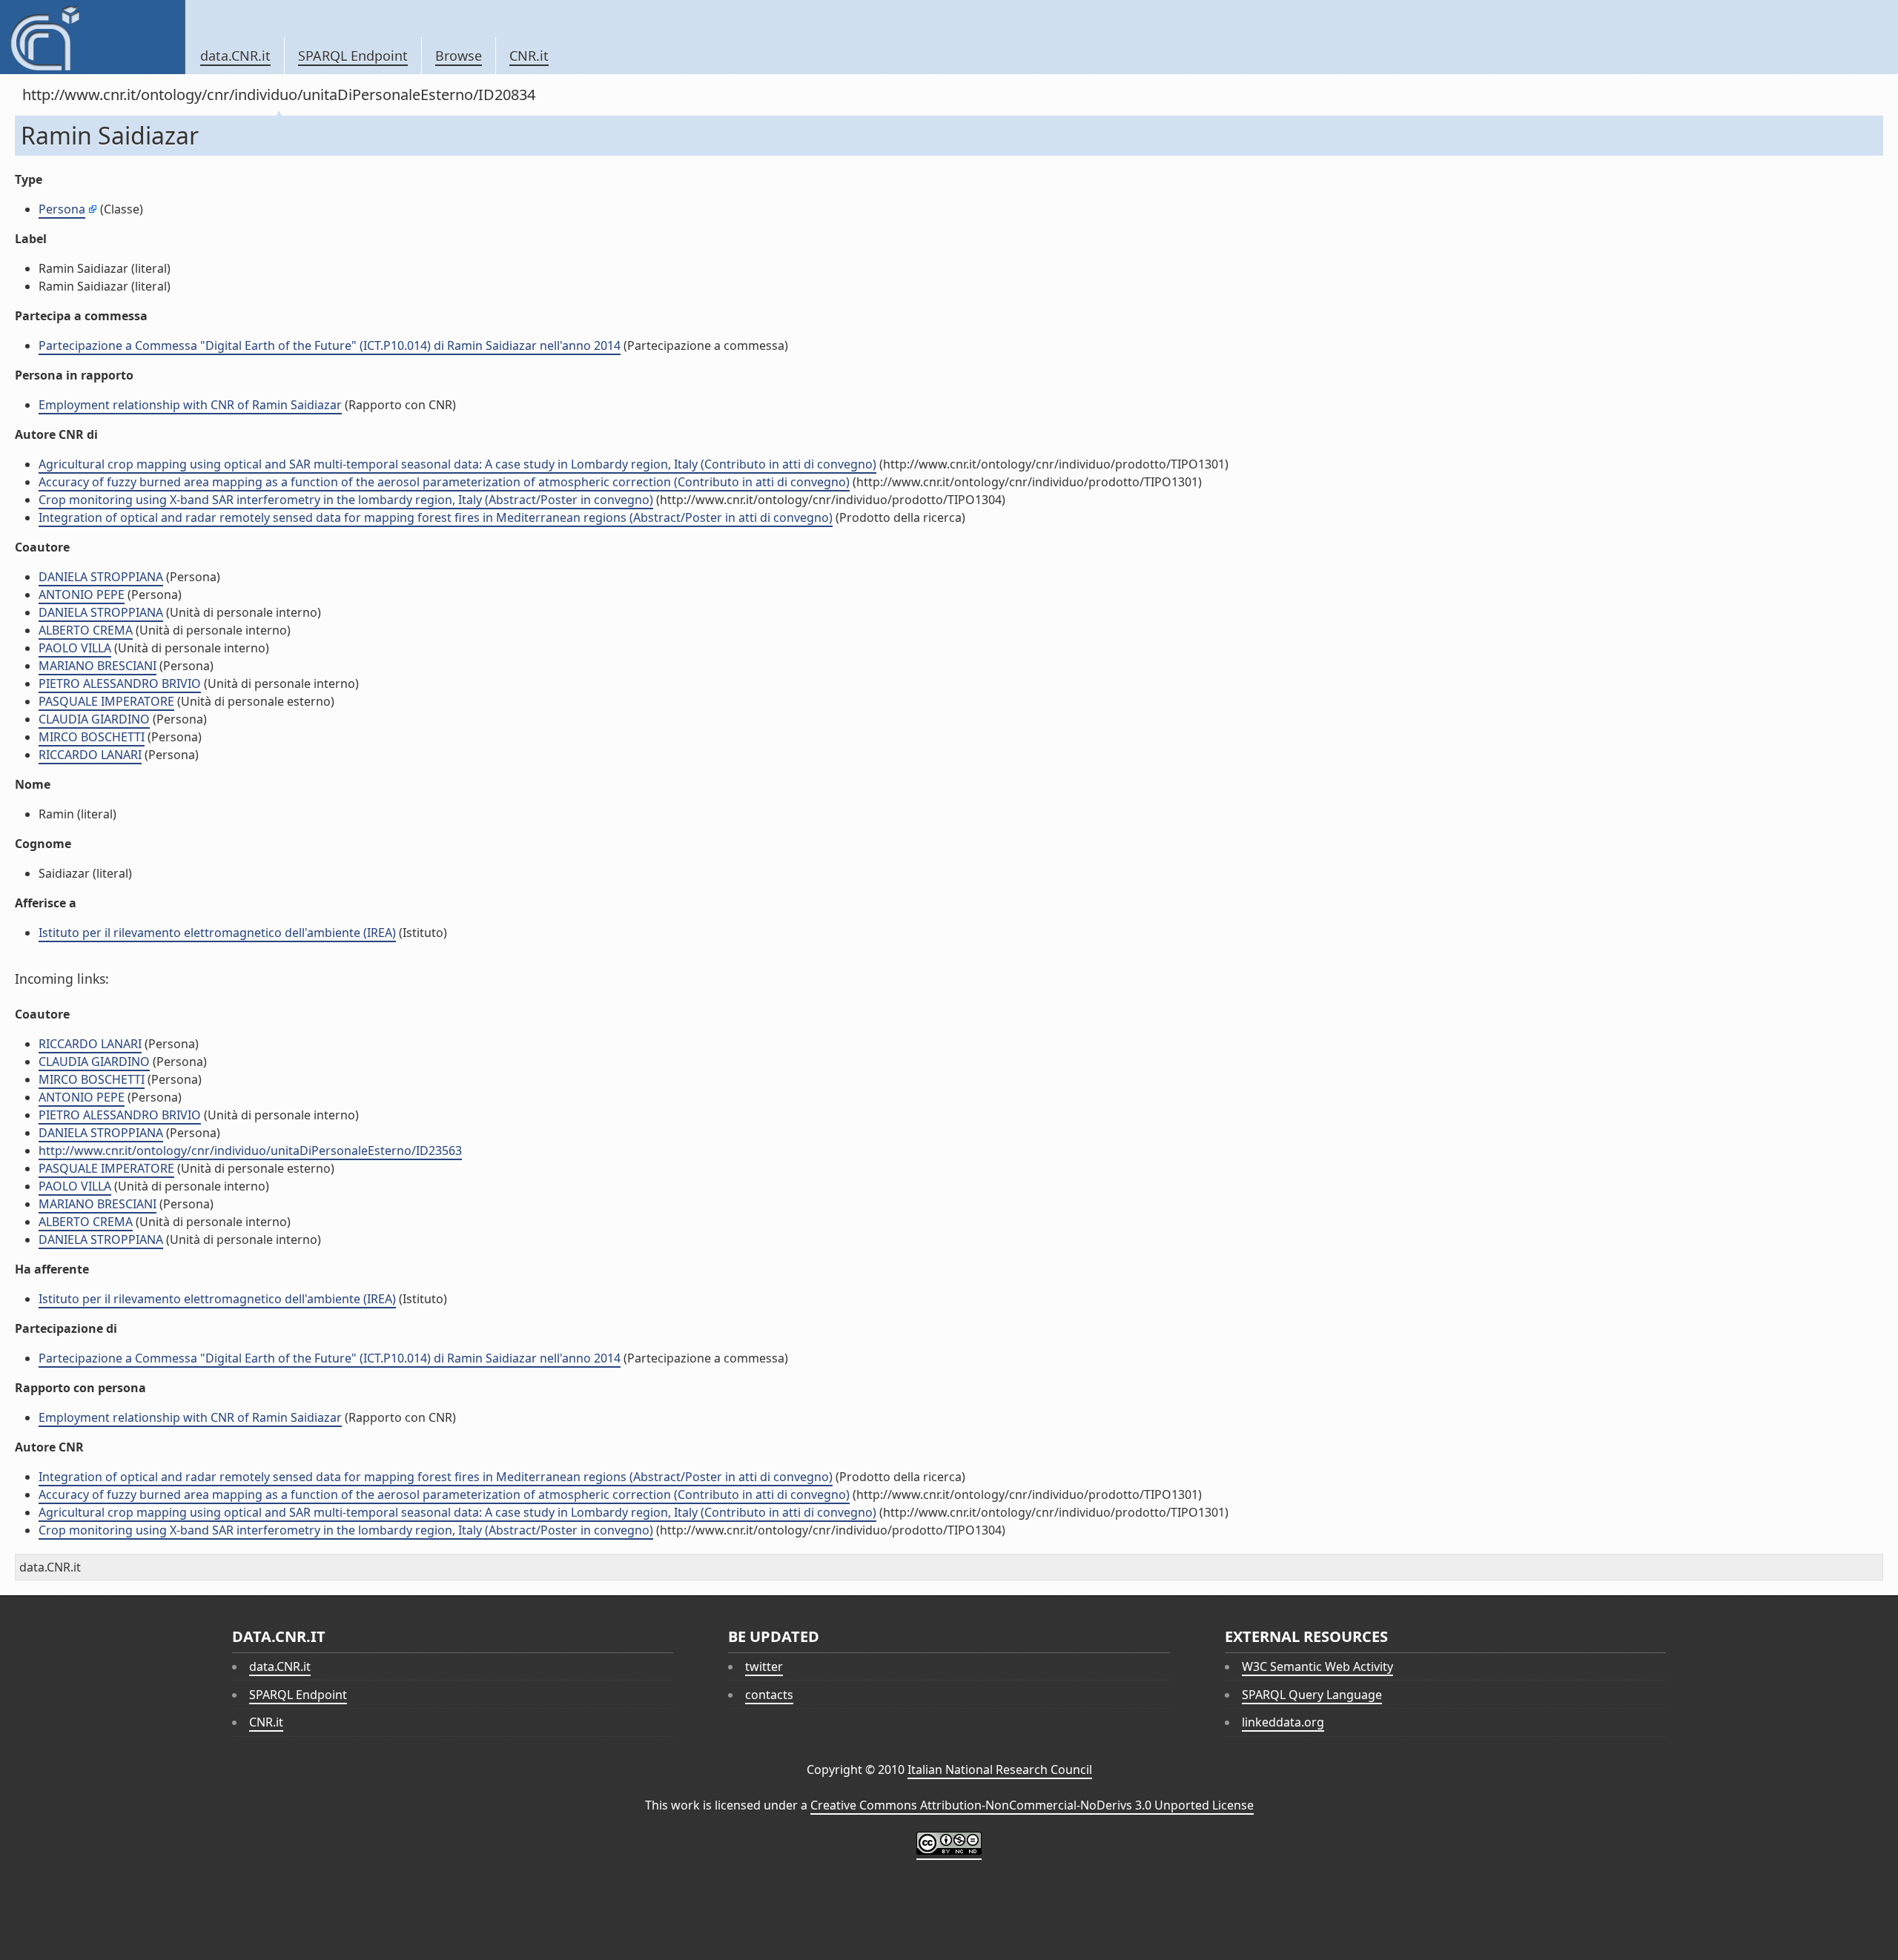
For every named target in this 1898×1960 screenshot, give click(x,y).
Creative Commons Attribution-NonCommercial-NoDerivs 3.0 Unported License (1032, 1805)
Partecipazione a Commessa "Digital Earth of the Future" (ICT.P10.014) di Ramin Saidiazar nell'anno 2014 (330, 345)
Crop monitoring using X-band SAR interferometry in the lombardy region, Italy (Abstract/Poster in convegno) (346, 500)
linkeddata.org (1283, 1722)
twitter (764, 1666)
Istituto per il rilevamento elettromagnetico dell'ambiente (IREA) (217, 933)
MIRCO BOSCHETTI (92, 737)
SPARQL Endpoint (353, 56)
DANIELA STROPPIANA (101, 577)
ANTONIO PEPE (82, 595)
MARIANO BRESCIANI (97, 666)
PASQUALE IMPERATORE (106, 701)
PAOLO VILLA (75, 648)
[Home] (92, 37)
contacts (769, 1695)
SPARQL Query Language (1312, 1695)
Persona (62, 209)
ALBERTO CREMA (86, 630)
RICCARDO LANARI (90, 755)
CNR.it (529, 56)
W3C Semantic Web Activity (1317, 1666)
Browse (459, 56)
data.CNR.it (235, 56)
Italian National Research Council (1000, 1769)
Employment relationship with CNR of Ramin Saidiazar (190, 405)
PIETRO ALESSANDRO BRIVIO (120, 683)
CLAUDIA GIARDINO (94, 719)
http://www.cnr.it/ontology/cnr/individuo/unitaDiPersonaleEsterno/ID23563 (250, 1150)
